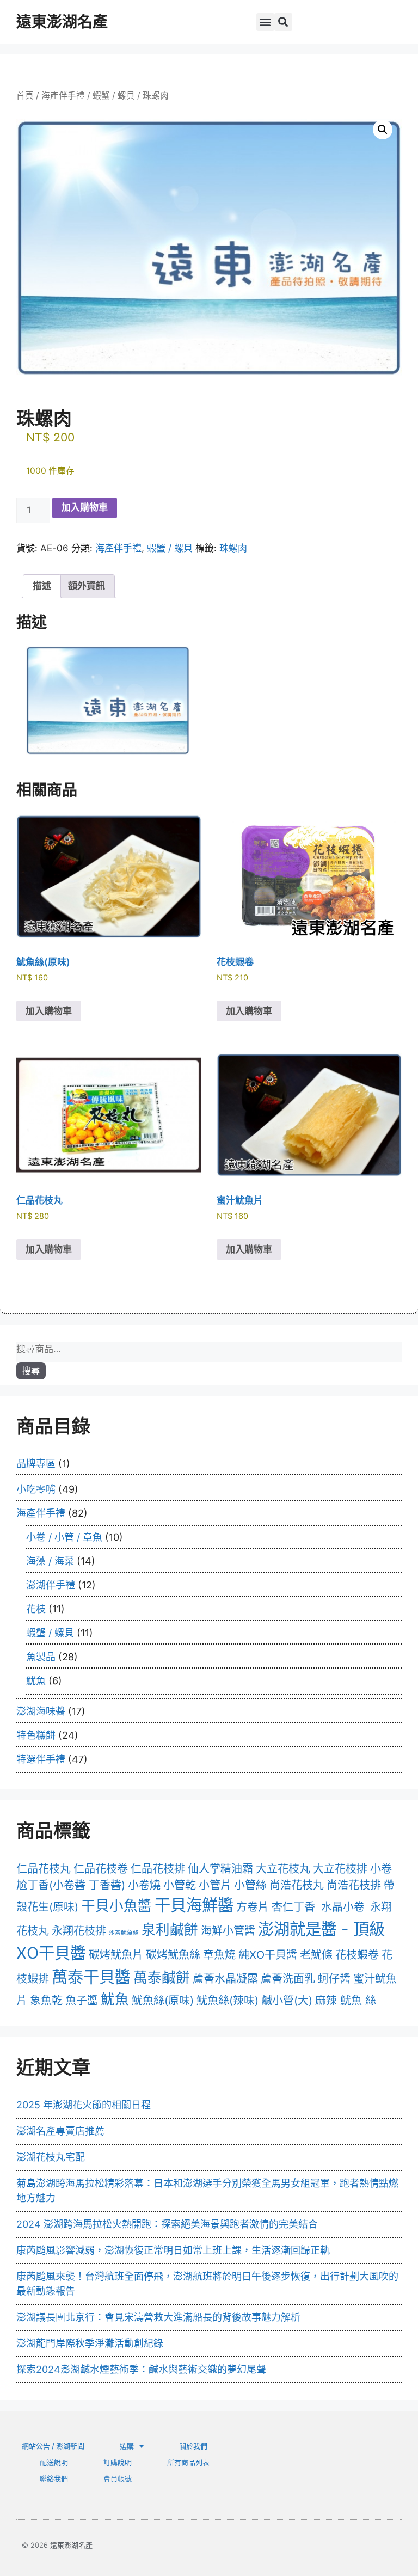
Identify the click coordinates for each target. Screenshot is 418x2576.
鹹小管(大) (287, 2001)
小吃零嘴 (36, 1489)
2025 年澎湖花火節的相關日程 (84, 2105)
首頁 (25, 96)
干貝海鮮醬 (194, 1905)
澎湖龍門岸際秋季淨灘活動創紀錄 (90, 2343)
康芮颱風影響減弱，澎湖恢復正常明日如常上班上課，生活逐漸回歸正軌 (173, 2250)
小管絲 (250, 1885)
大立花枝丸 (283, 1869)
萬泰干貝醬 (91, 1977)
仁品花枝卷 (101, 1869)
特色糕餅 (36, 1735)
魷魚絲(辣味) (228, 2001)
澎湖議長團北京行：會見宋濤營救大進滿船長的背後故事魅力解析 (158, 2317)
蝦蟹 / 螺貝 (114, 96)
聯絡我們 (54, 2479)
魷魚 (36, 1681)
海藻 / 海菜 (50, 1561)
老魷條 (316, 1955)
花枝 (36, 1609)
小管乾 (180, 1885)
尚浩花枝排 (354, 1885)
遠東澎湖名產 (62, 22)
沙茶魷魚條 (124, 1933)
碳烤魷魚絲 (173, 1955)
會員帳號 (118, 2479)
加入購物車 (85, 507)
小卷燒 (144, 1885)
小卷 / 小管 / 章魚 (64, 1537)
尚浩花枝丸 (297, 1885)
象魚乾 (46, 2001)
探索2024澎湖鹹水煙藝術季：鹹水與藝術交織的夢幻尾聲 (141, 2369)
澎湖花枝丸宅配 (51, 2157)
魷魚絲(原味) (163, 2001)
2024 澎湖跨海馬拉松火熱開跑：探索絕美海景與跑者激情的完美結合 (167, 2224)
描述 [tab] (42, 586)
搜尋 (31, 1371)
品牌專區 (36, 1464)
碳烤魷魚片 (116, 1955)
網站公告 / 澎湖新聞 (53, 2446)
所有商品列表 (188, 2462)
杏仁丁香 (293, 1907)
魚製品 (41, 1657)
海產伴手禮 (63, 96)
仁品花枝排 (158, 1869)
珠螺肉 (233, 548)
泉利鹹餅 (170, 1930)
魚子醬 (82, 2001)
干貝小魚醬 (116, 1906)
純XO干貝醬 (268, 1955)
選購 (127, 2446)
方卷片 (253, 1907)
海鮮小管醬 (228, 1931)
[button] (265, 22)
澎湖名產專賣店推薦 (60, 2131)
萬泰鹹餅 (162, 1977)
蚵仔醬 (334, 1979)
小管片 (215, 1885)
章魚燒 (219, 1955)
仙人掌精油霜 (220, 1869)
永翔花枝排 (79, 1931)
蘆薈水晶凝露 (225, 1979)
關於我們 (193, 2446)
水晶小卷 (343, 1907)
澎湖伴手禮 (51, 1585)
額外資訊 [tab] (87, 586)
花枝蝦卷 (357, 1955)
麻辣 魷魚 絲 (346, 2001)
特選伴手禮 (41, 1759)
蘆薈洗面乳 (288, 1979)
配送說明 (54, 2462)
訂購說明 (118, 2462)
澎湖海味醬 (41, 1711)
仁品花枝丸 (44, 1869)
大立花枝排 (340, 1869)
